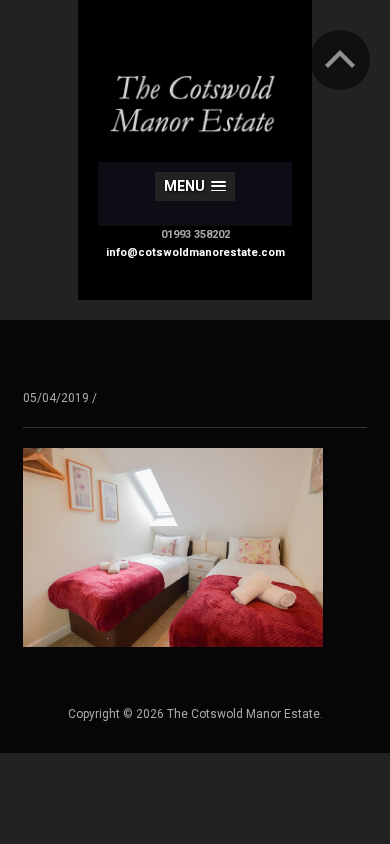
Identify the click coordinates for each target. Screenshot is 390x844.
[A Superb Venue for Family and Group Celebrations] (195, 88)
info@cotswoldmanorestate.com (195, 252)
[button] (195, 186)
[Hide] (340, 60)
